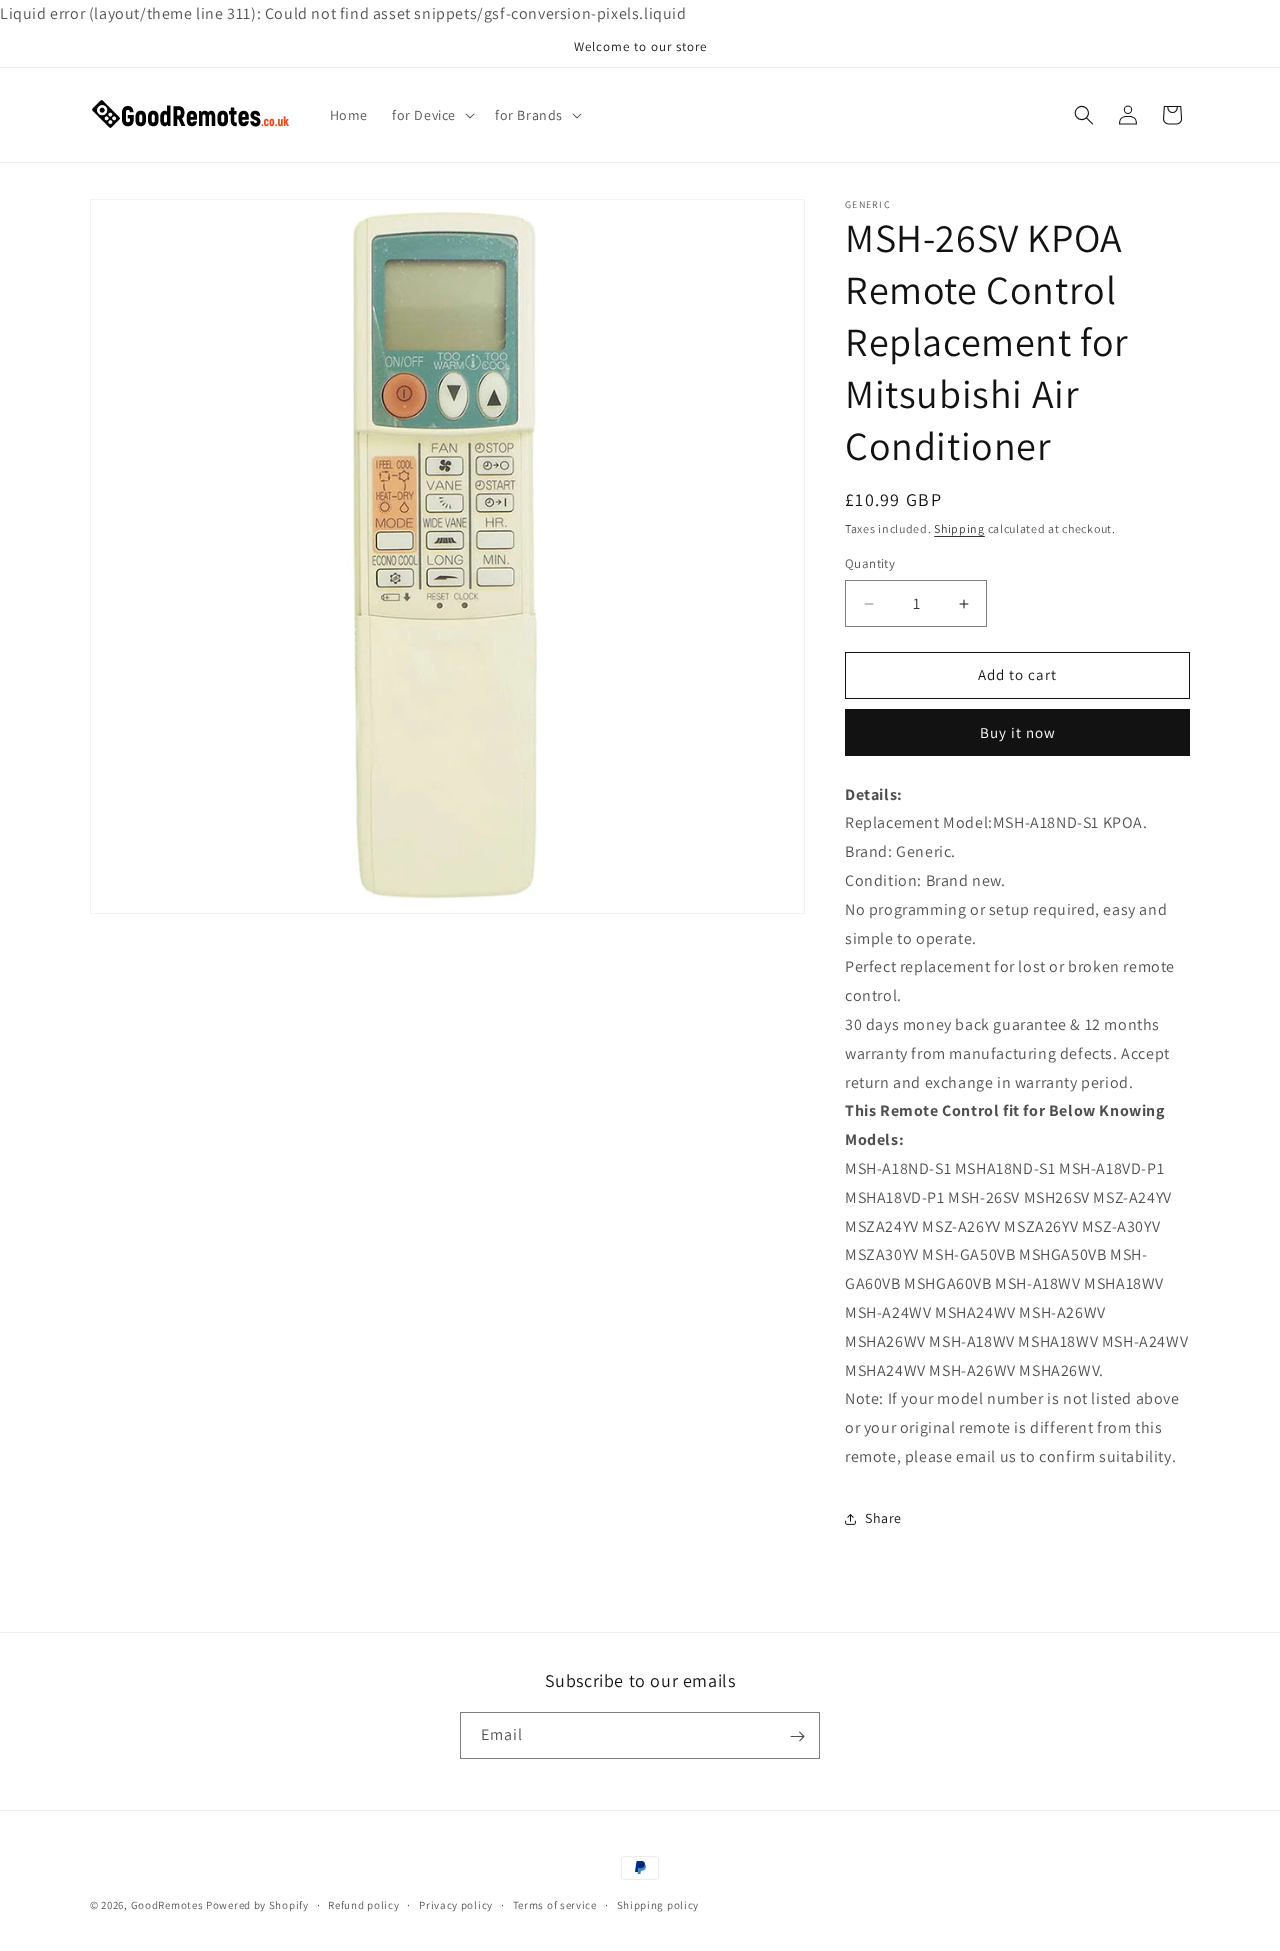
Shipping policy (658, 1904)
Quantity (870, 564)
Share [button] (883, 1519)
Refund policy (363, 1904)
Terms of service (555, 1904)
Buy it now (1018, 732)
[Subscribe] (797, 1736)
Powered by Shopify (257, 1905)
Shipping (959, 528)
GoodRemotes (167, 1905)
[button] (431, 115)
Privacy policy (456, 1904)
